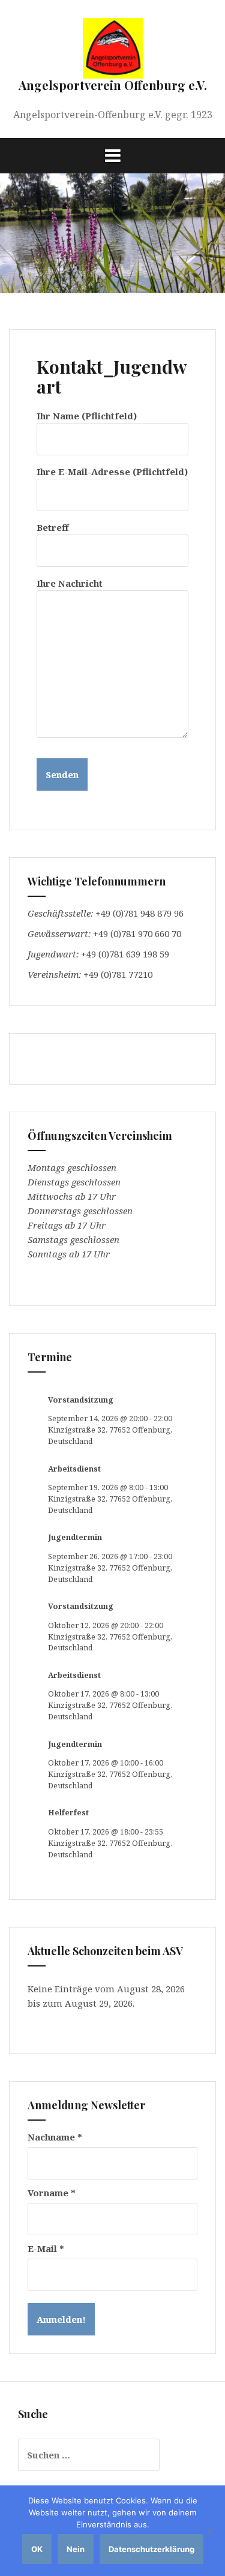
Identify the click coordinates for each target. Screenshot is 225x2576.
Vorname (52, 2193)
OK (37, 2549)
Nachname (55, 2137)
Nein (76, 2549)
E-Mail (46, 2248)
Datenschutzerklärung (151, 2549)
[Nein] (210, 2531)
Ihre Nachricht (70, 583)
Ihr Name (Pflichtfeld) (87, 416)
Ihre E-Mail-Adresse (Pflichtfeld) (112, 472)
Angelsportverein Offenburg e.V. (113, 85)
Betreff (52, 527)
